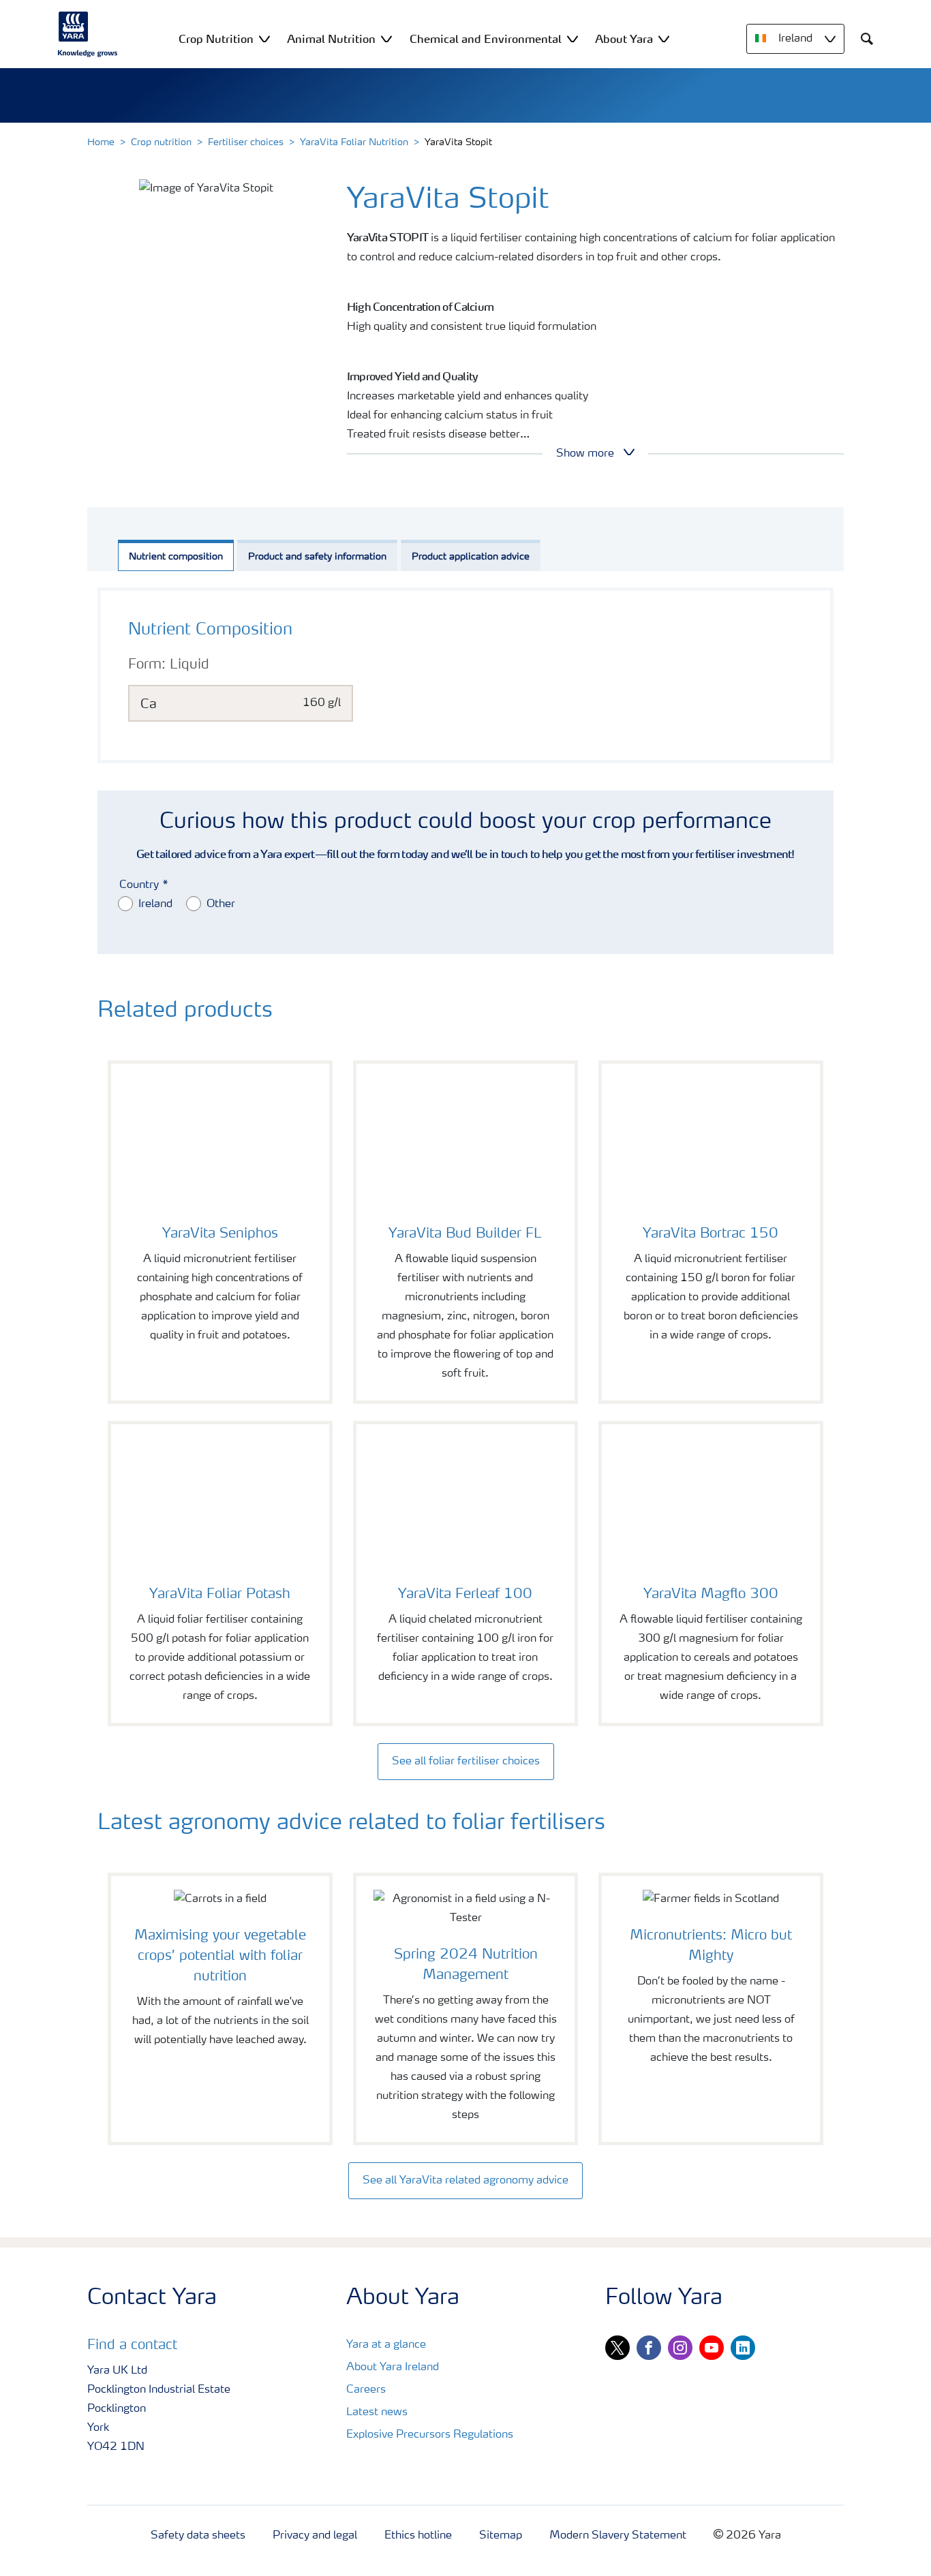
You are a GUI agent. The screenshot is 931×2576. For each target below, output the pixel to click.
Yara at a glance (386, 2345)
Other (221, 904)
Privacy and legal (315, 2536)
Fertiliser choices (246, 142)
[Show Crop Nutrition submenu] (264, 39)
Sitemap (501, 2536)
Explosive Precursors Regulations (430, 2435)
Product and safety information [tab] (317, 557)
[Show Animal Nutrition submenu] (386, 39)
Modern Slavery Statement (618, 2536)
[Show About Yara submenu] (664, 39)
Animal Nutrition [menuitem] (331, 39)
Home (101, 142)
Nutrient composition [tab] (176, 557)
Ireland (155, 904)
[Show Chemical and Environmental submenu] (573, 39)
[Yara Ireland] (88, 34)
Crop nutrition (161, 142)
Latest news (377, 2412)
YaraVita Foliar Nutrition (354, 142)
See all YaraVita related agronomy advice (465, 2181)
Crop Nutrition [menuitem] (216, 39)
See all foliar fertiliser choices (466, 1762)
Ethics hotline (418, 2536)
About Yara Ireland (393, 2367)
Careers (366, 2390)
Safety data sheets (198, 2536)
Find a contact (132, 2346)
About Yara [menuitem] (624, 39)
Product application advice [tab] (471, 557)
